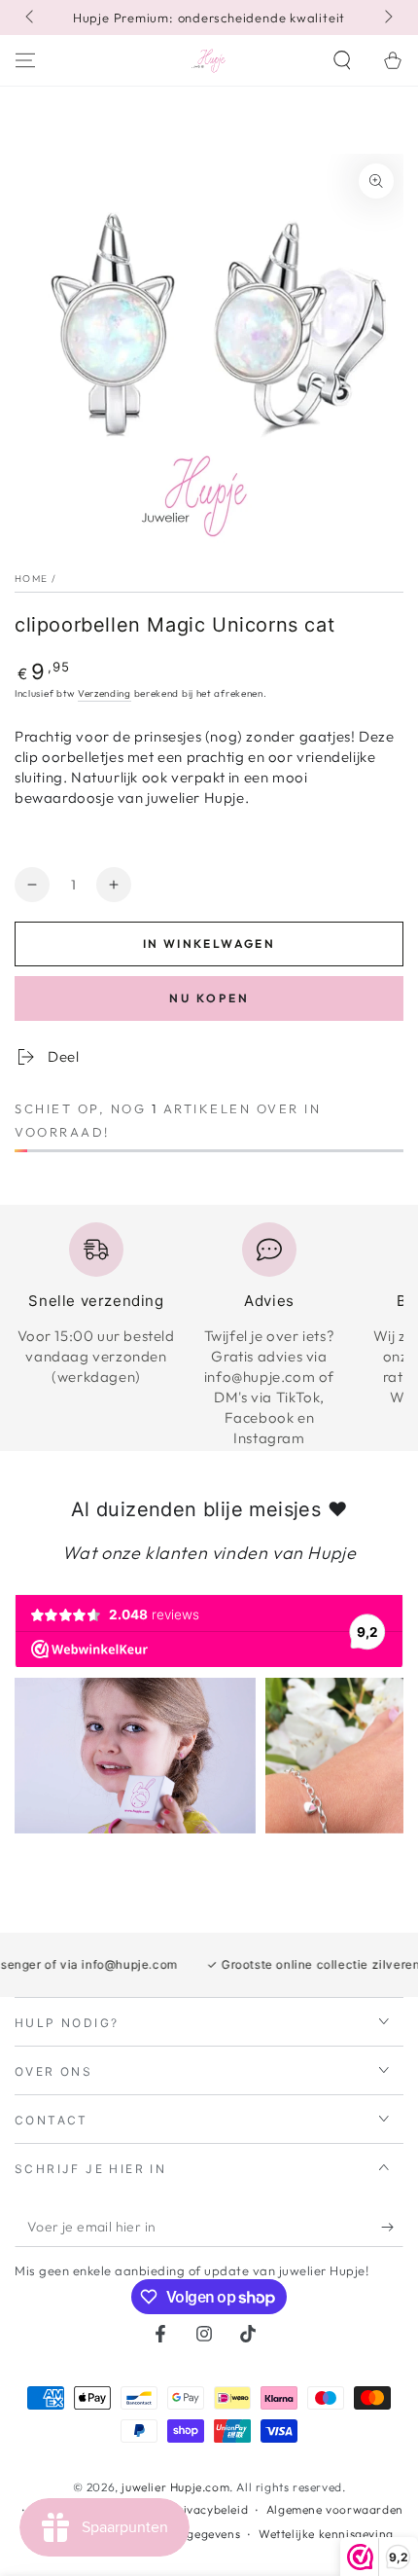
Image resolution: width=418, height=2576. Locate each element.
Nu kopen (209, 998)
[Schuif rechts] (387, 18)
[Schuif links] (31, 18)
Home (31, 579)
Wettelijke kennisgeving (326, 2534)
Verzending (104, 693)
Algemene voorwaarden (335, 2509)
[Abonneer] (392, 2228)
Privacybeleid (209, 2509)
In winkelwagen (209, 943)
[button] (342, 60)
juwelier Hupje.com (175, 2487)
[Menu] (25, 60)
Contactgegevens (191, 2534)
